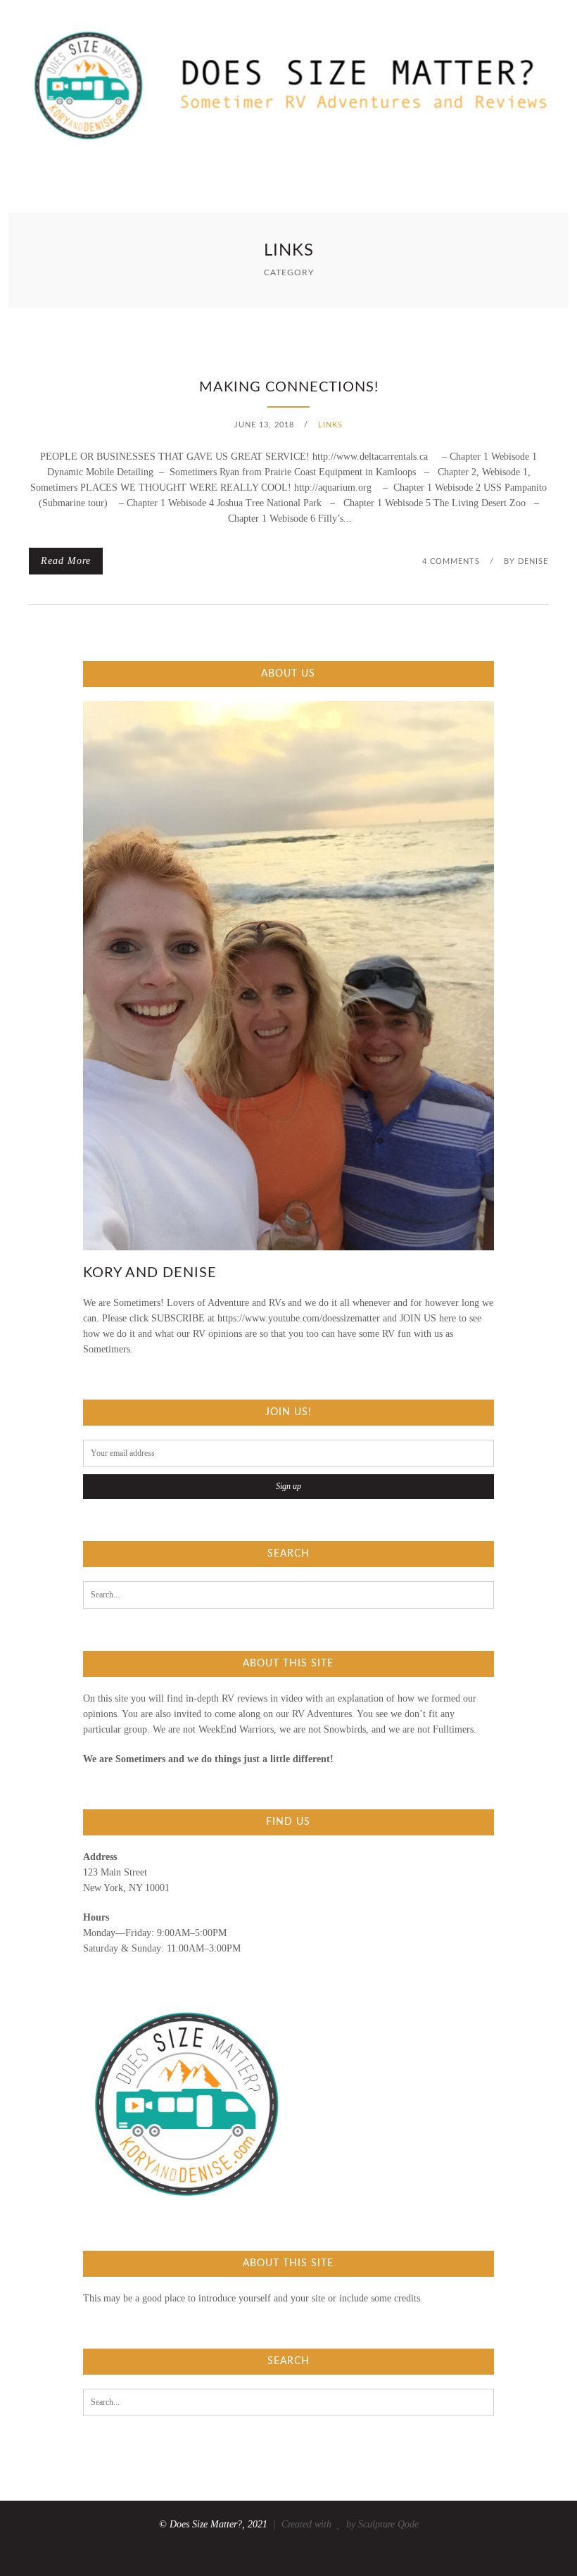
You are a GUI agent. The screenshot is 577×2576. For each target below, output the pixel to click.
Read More (66, 561)
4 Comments (451, 561)
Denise (533, 561)
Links (330, 425)
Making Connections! (289, 387)
